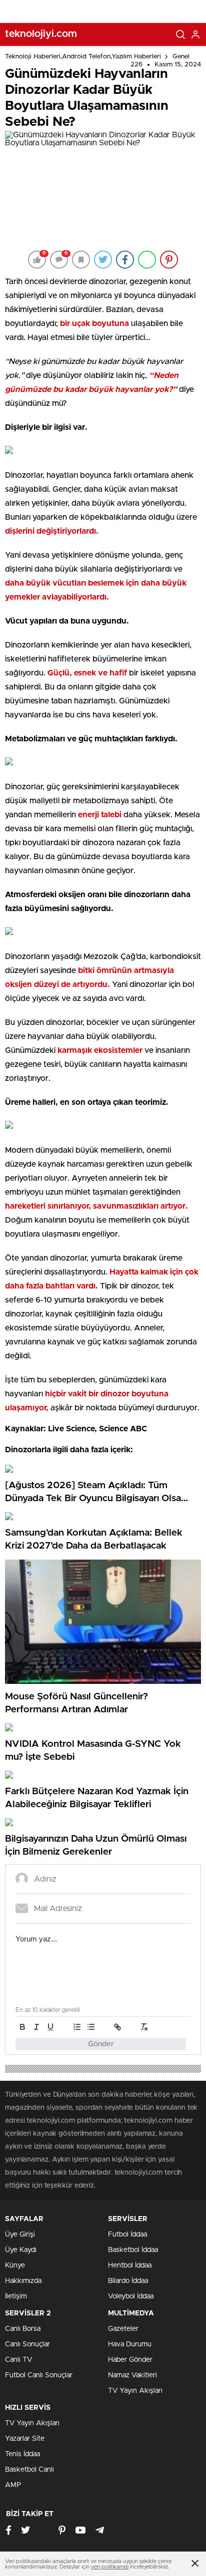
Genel (181, 57)
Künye (15, 2265)
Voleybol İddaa (131, 2296)
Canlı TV (18, 2360)
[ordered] (77, 2027)
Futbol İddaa (127, 2235)
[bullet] (91, 2027)
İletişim (16, 2296)
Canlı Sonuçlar (27, 2344)
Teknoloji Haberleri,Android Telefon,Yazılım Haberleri (83, 57)
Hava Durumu (130, 2344)
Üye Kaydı (21, 2250)
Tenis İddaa (22, 2454)
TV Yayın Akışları (135, 2391)
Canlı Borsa (23, 2329)
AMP (13, 2485)
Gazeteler (123, 2329)
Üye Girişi (20, 2235)
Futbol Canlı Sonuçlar (39, 2375)
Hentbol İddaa (130, 2265)
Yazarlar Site (25, 2439)
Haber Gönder (130, 2360)
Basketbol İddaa (133, 2250)
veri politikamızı (110, 2567)
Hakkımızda (23, 2281)
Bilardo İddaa (128, 2281)
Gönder (101, 2044)
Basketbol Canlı (29, 2470)
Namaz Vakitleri (132, 2375)
